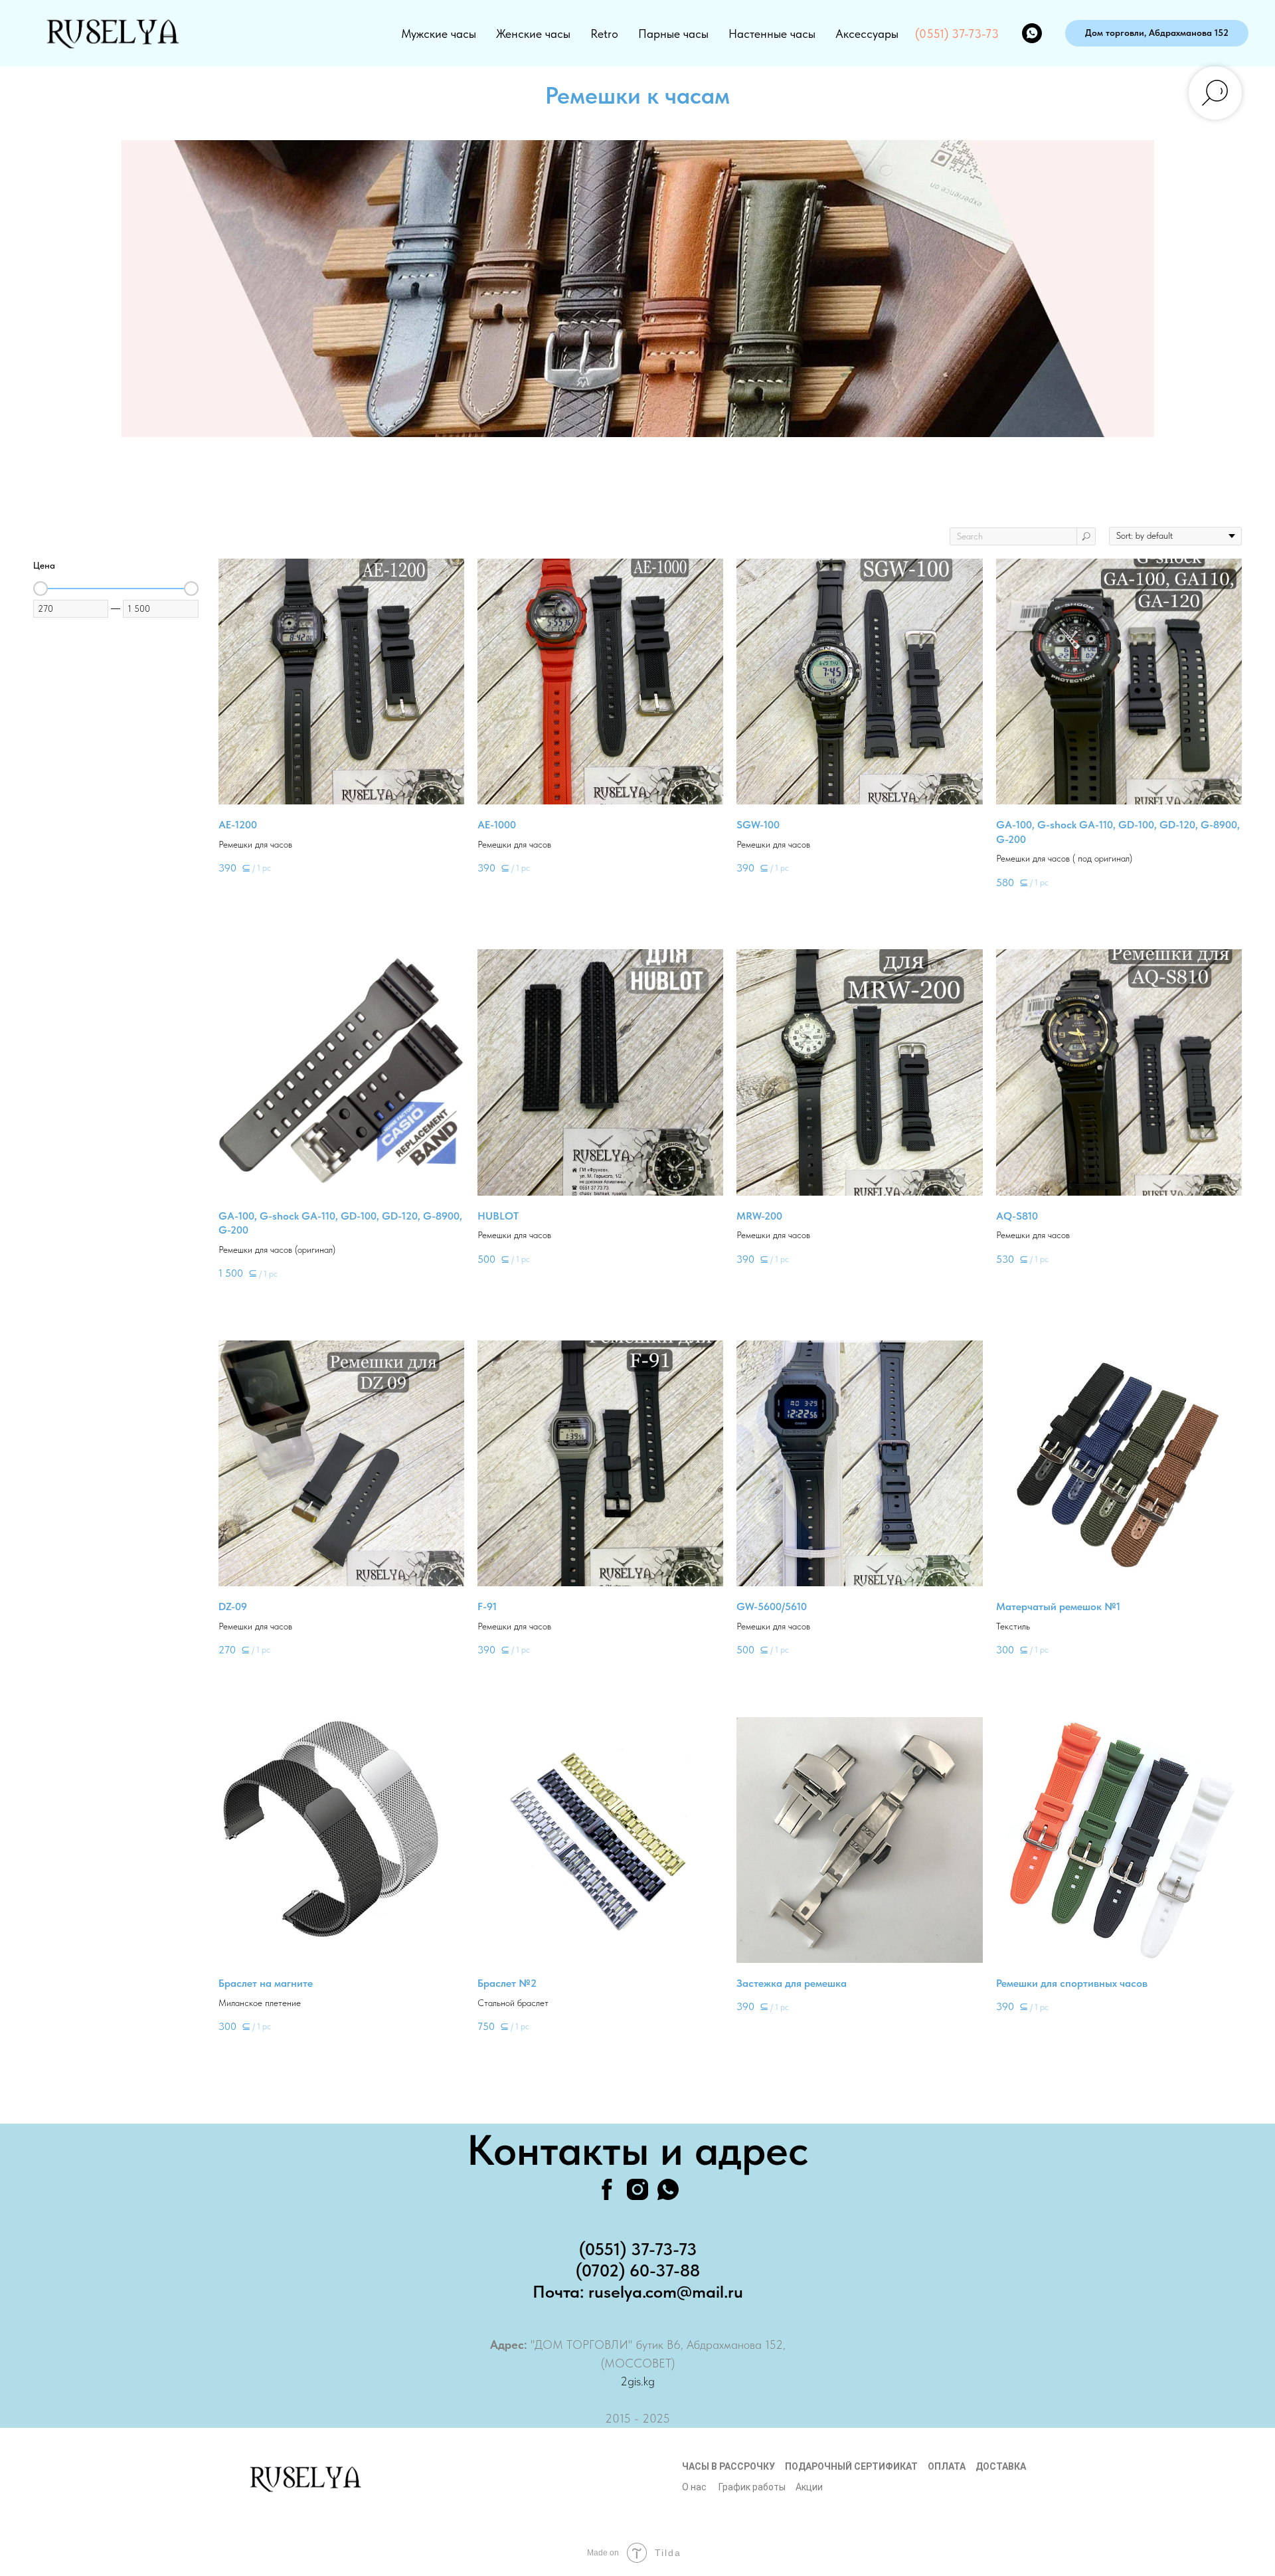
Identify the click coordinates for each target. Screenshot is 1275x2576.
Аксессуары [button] (867, 34)
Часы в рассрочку (728, 2466)
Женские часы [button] (533, 34)
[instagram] (637, 2189)
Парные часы (673, 34)
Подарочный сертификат (851, 2466)
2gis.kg (637, 2381)
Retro (604, 34)
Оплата (947, 2466)
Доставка (1001, 2466)
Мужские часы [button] (439, 34)
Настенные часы (772, 34)
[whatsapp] (1032, 33)
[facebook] (607, 2189)
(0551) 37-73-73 (957, 34)
